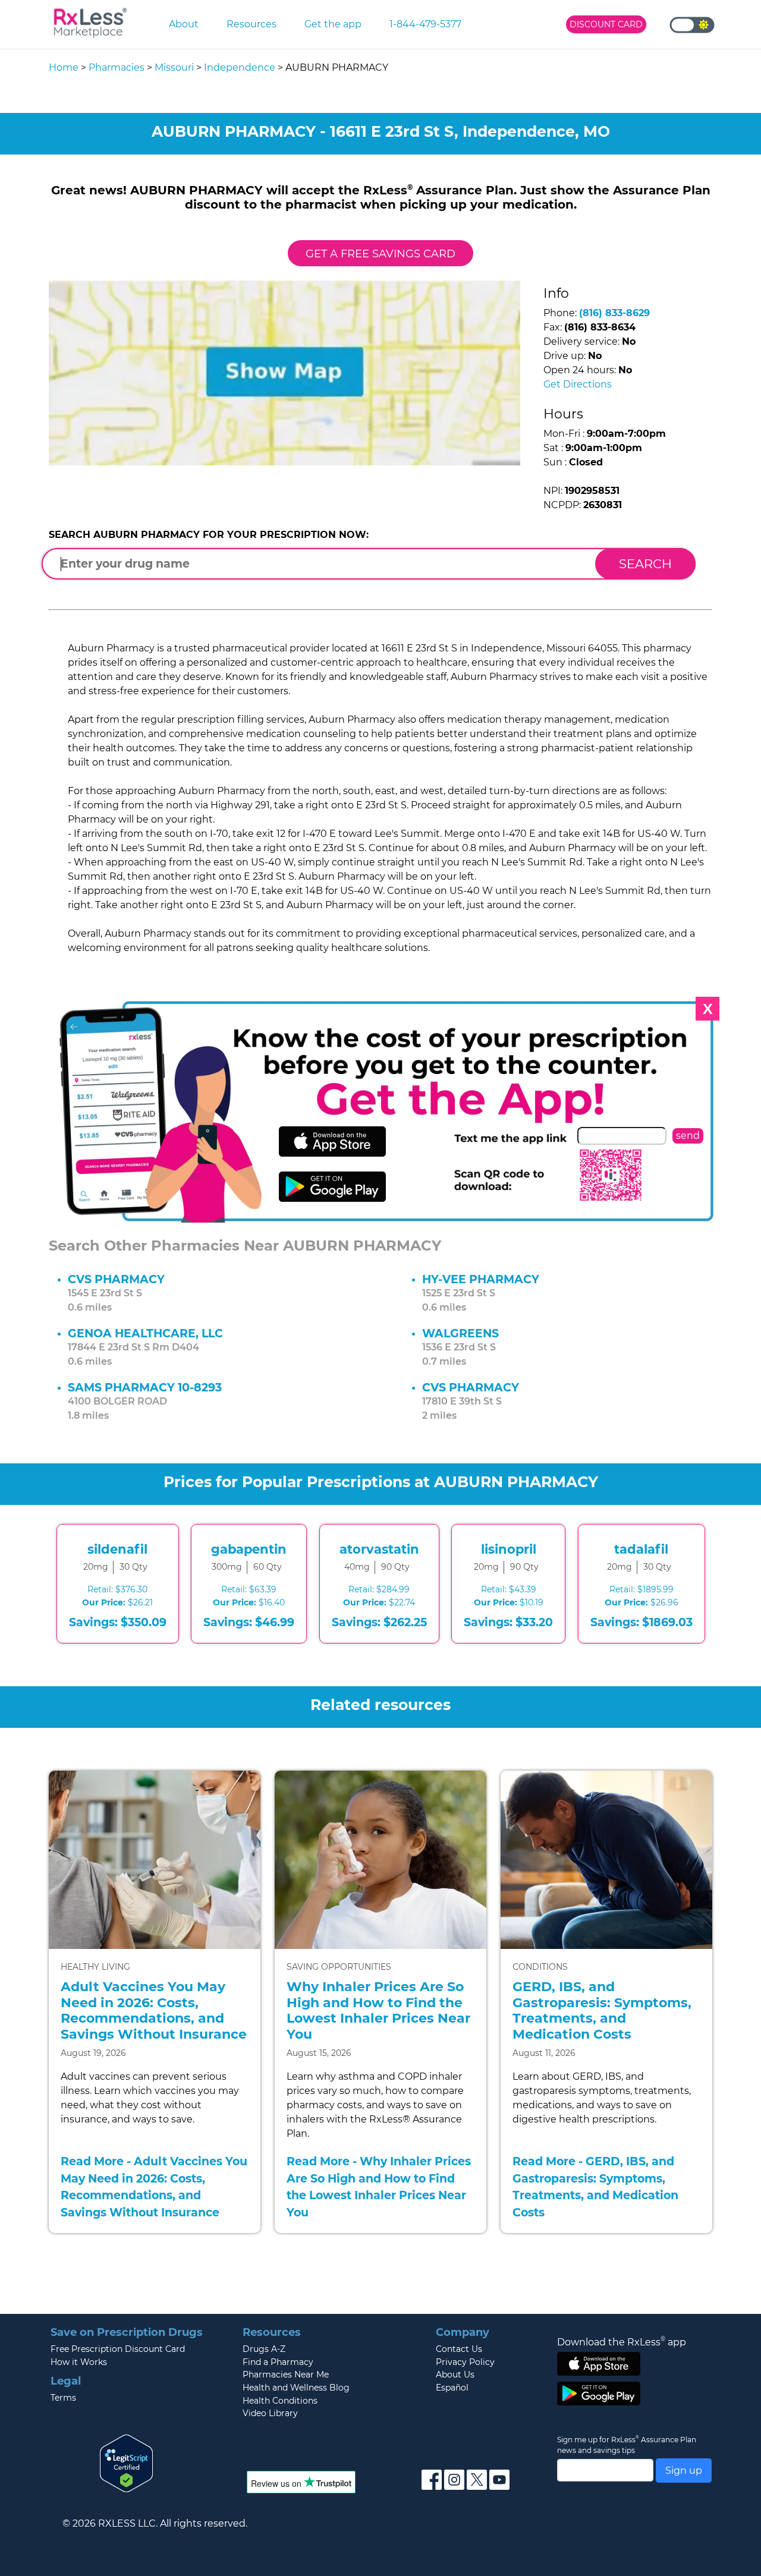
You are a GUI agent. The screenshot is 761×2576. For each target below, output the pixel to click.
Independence (240, 67)
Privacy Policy (465, 2362)
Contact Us (459, 2349)
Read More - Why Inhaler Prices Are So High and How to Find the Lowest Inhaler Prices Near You (379, 2187)
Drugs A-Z (264, 2349)
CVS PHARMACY (116, 1279)
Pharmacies (117, 67)
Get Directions (578, 384)
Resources (251, 24)
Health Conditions (280, 2401)
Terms (63, 2398)
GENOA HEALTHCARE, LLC (145, 1333)
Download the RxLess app (622, 2342)
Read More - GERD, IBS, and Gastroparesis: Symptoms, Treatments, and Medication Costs (595, 2187)
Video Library (270, 2413)
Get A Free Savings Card (380, 253)
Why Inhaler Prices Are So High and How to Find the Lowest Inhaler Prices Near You (378, 2010)
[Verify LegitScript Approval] (127, 2462)
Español (452, 2388)
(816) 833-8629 (614, 313)
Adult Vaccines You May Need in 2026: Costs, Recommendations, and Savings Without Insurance (154, 2010)
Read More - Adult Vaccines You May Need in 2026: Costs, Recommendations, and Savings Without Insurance (154, 2187)
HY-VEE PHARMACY (481, 1279)
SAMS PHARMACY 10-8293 (145, 1387)
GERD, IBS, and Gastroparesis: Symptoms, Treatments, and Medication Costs (602, 2010)
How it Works (79, 2362)
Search (645, 564)
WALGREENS (460, 1333)
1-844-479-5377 (425, 24)
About (184, 24)
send (688, 1136)
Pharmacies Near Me (286, 2375)
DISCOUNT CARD (606, 24)
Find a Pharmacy (278, 2362)
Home (64, 67)
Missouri (174, 67)
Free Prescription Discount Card (118, 2349)
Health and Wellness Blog (296, 2388)
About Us (455, 2375)
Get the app (333, 24)
